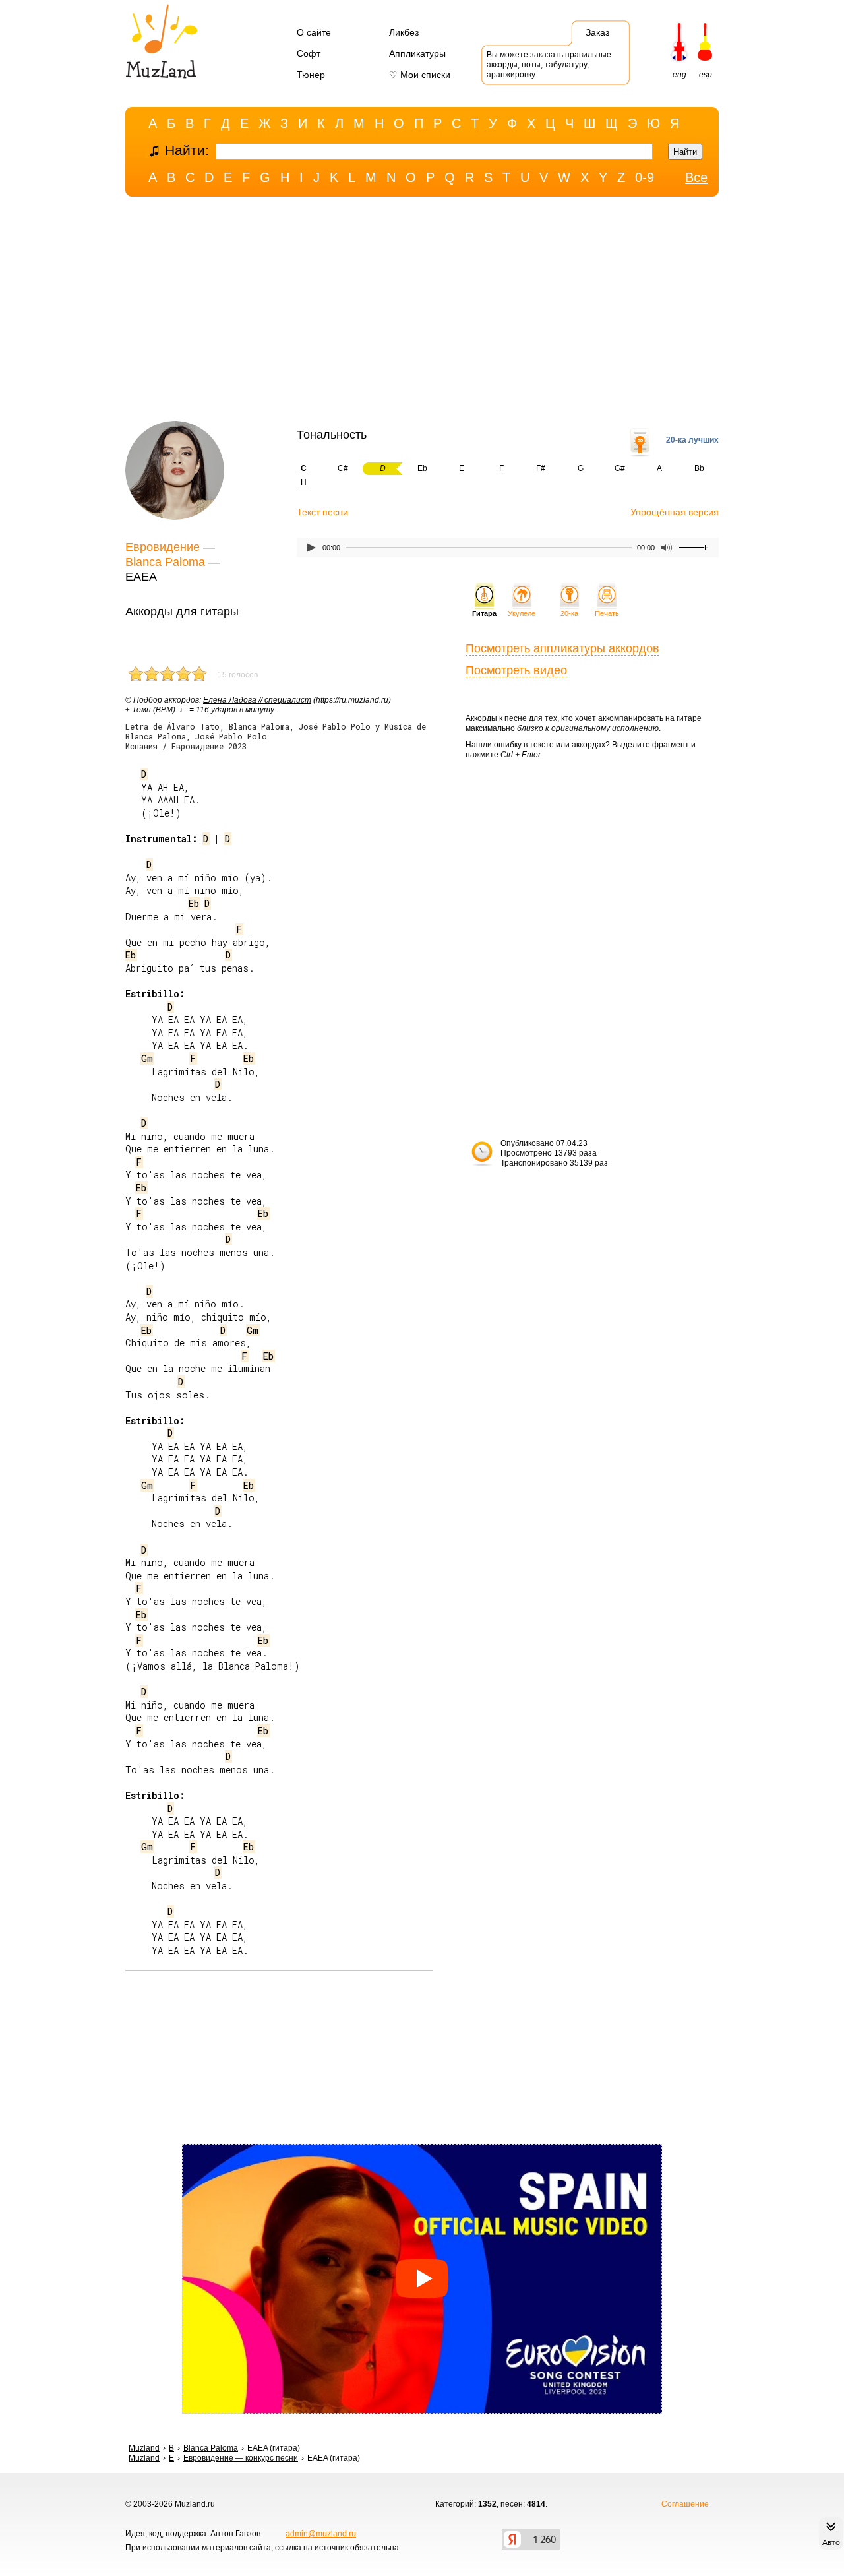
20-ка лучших (692, 440)
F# (541, 468)
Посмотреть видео (516, 670)
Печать (607, 613)
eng (679, 75)
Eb (422, 468)
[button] (422, 2279)
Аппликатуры (417, 53)
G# (620, 468)
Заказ (597, 32)
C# (343, 468)
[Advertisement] (422, 312)
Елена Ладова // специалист (257, 700)
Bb (699, 468)
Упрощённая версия (675, 512)
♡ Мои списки (420, 75)
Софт (309, 53)
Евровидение (163, 547)
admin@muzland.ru (321, 2534)
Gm (147, 1058)
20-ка (569, 613)
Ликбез (404, 32)
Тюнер (311, 75)
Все (696, 177)
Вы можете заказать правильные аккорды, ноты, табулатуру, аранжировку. (549, 65)
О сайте (314, 32)
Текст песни (322, 512)
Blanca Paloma (165, 562)
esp (706, 75)
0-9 (645, 177)
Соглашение (685, 2504)
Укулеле (522, 613)
